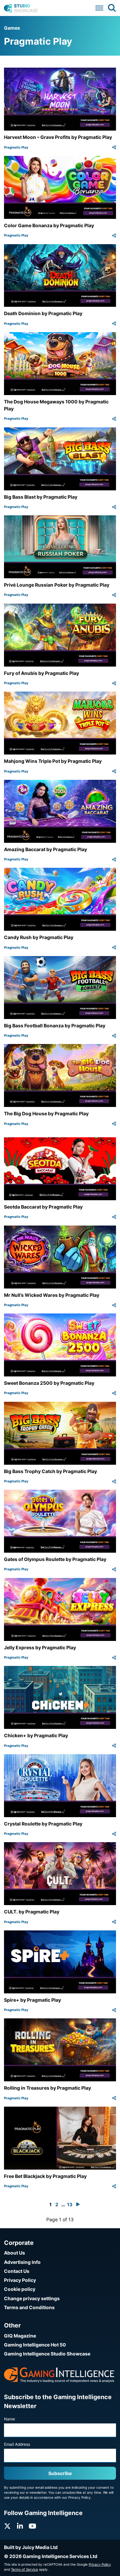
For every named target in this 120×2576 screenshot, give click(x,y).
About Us (14, 2253)
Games (12, 28)
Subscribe (60, 2473)
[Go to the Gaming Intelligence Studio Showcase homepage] (21, 8)
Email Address (17, 2444)
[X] (7, 2526)
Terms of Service (24, 2569)
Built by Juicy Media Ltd (31, 2547)
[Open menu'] (99, 8)
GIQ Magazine (20, 2336)
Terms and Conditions (29, 2307)
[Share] (114, 147)
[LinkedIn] (20, 2526)
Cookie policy (20, 2289)
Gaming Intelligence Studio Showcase (47, 2354)
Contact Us (17, 2271)
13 (70, 2204)
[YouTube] (32, 2526)
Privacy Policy (20, 2280)
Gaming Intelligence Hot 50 (35, 2345)
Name (9, 2419)
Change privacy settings (32, 2298)
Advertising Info (22, 2262)
